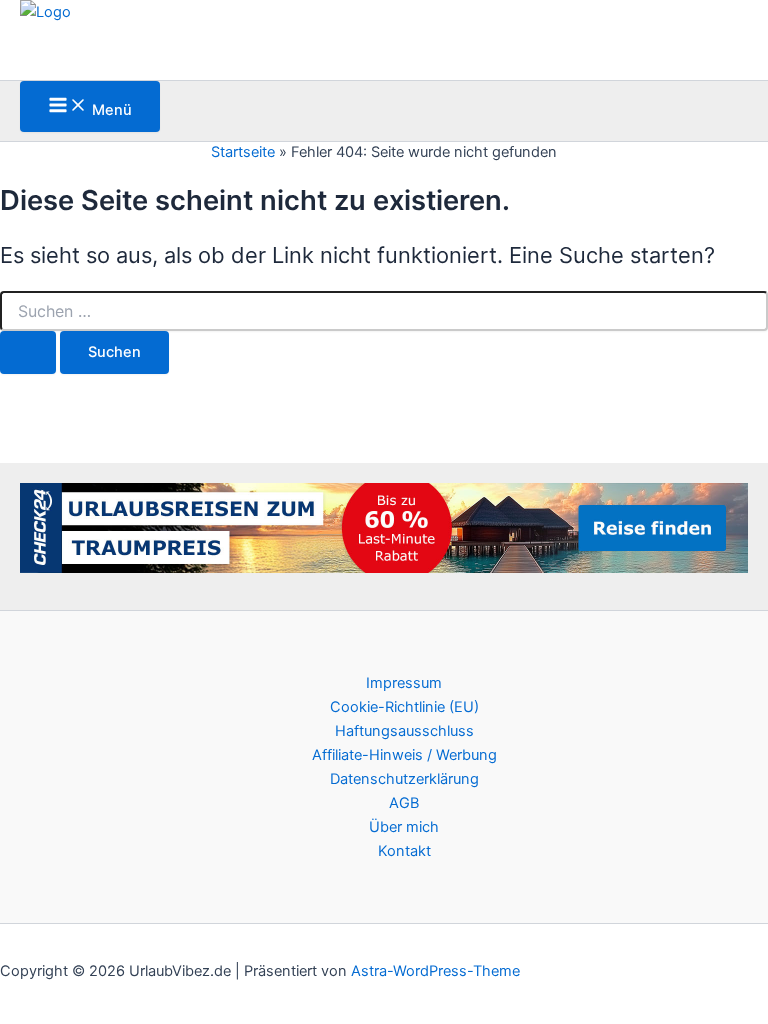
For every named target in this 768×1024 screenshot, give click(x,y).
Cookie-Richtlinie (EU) (404, 707)
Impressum (404, 683)
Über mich (404, 827)
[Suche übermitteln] (28, 352)
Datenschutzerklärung (404, 779)
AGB (404, 803)
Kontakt (404, 851)
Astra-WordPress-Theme (435, 971)
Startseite (243, 152)
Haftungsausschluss (404, 731)
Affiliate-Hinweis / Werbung (404, 755)
